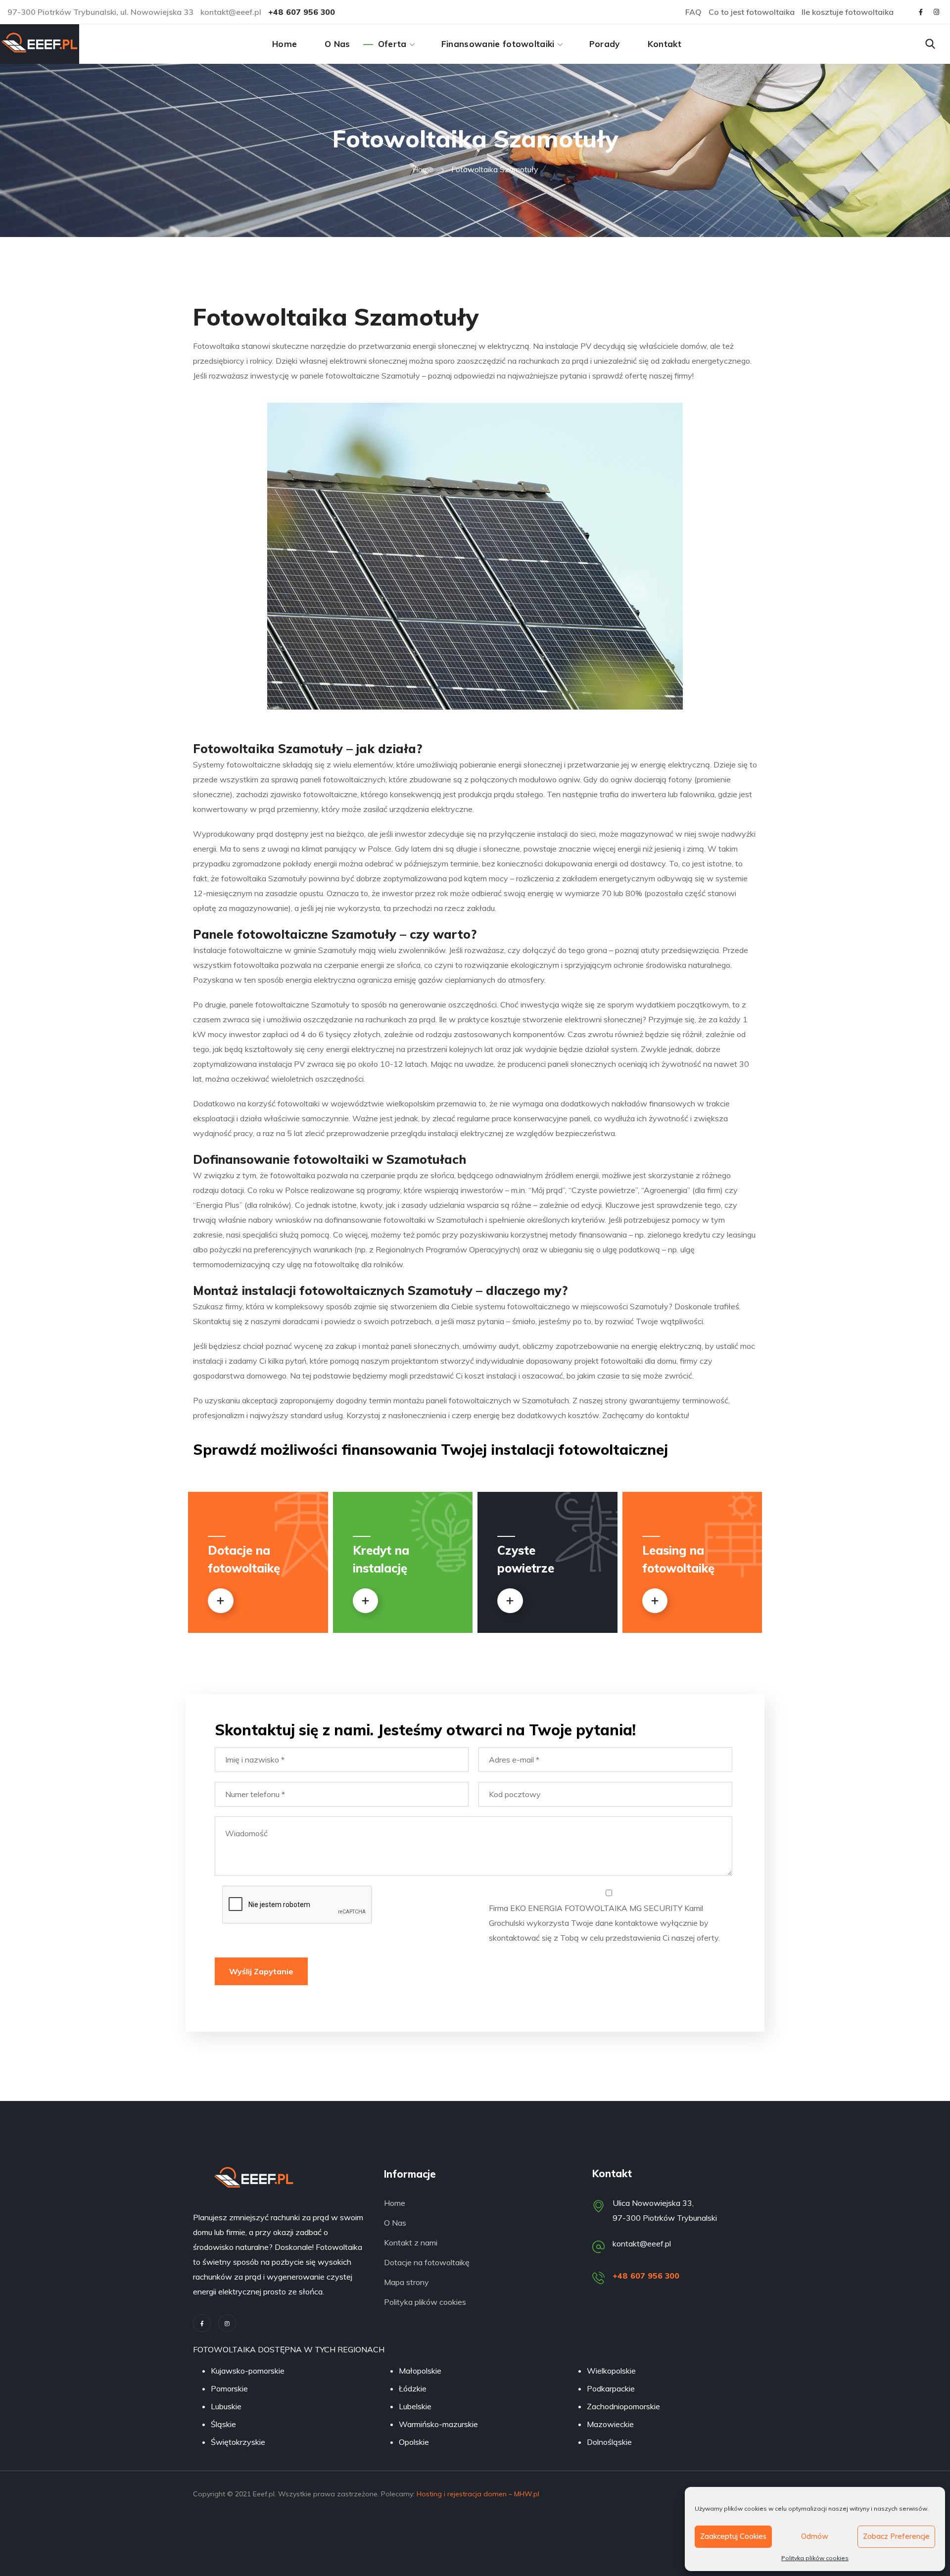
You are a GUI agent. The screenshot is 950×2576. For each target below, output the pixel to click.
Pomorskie (229, 2388)
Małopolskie (420, 2371)
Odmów (815, 2536)
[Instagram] (227, 2323)
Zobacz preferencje (896, 2536)
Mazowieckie (610, 2424)
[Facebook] (202, 2323)
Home (423, 169)
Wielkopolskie (611, 2371)
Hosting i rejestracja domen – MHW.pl (478, 2494)
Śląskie (223, 2424)
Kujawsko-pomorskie (248, 2371)
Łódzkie (413, 2388)
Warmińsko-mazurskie (438, 2424)
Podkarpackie (611, 2388)
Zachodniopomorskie (623, 2406)
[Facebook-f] (921, 12)
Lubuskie (226, 2406)
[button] (930, 44)
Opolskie (414, 2442)
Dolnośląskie (609, 2442)
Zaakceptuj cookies (733, 2536)
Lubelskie (415, 2406)
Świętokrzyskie (238, 2442)
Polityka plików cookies (815, 2558)
